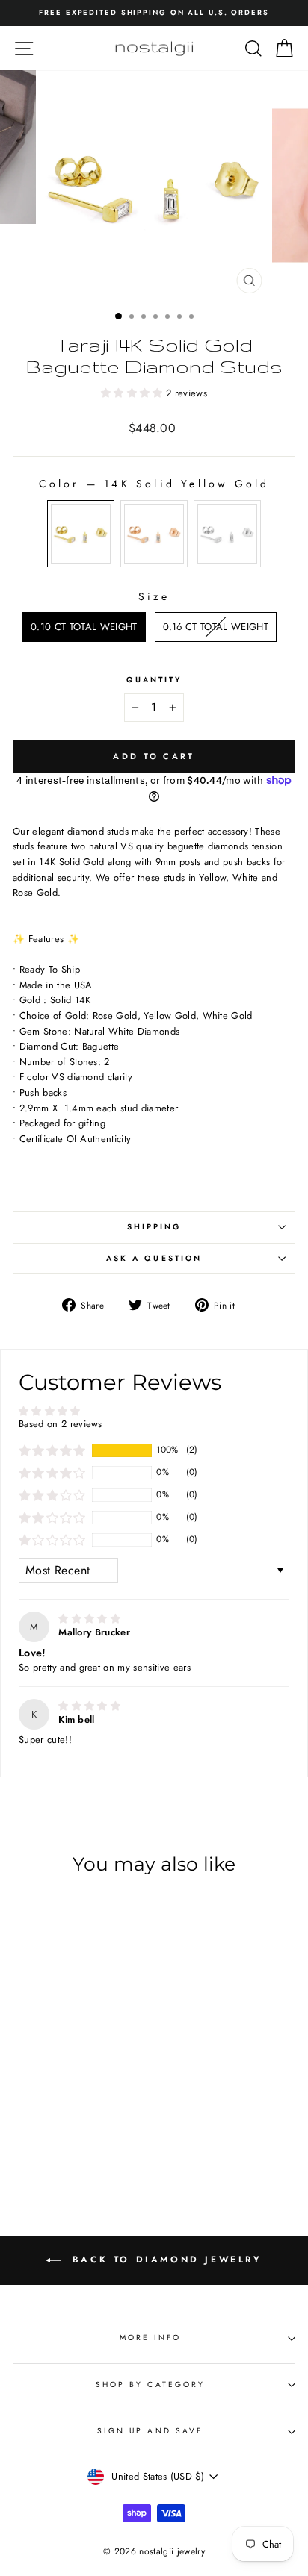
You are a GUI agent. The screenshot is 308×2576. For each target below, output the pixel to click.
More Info (151, 2338)
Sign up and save (150, 2431)
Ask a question (154, 1258)
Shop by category (150, 2385)
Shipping (154, 1227)
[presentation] (113, 2078)
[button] (133, 393)
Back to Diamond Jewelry (164, 2260)
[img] (89, 1619)
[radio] (81, 534)
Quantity (154, 680)
